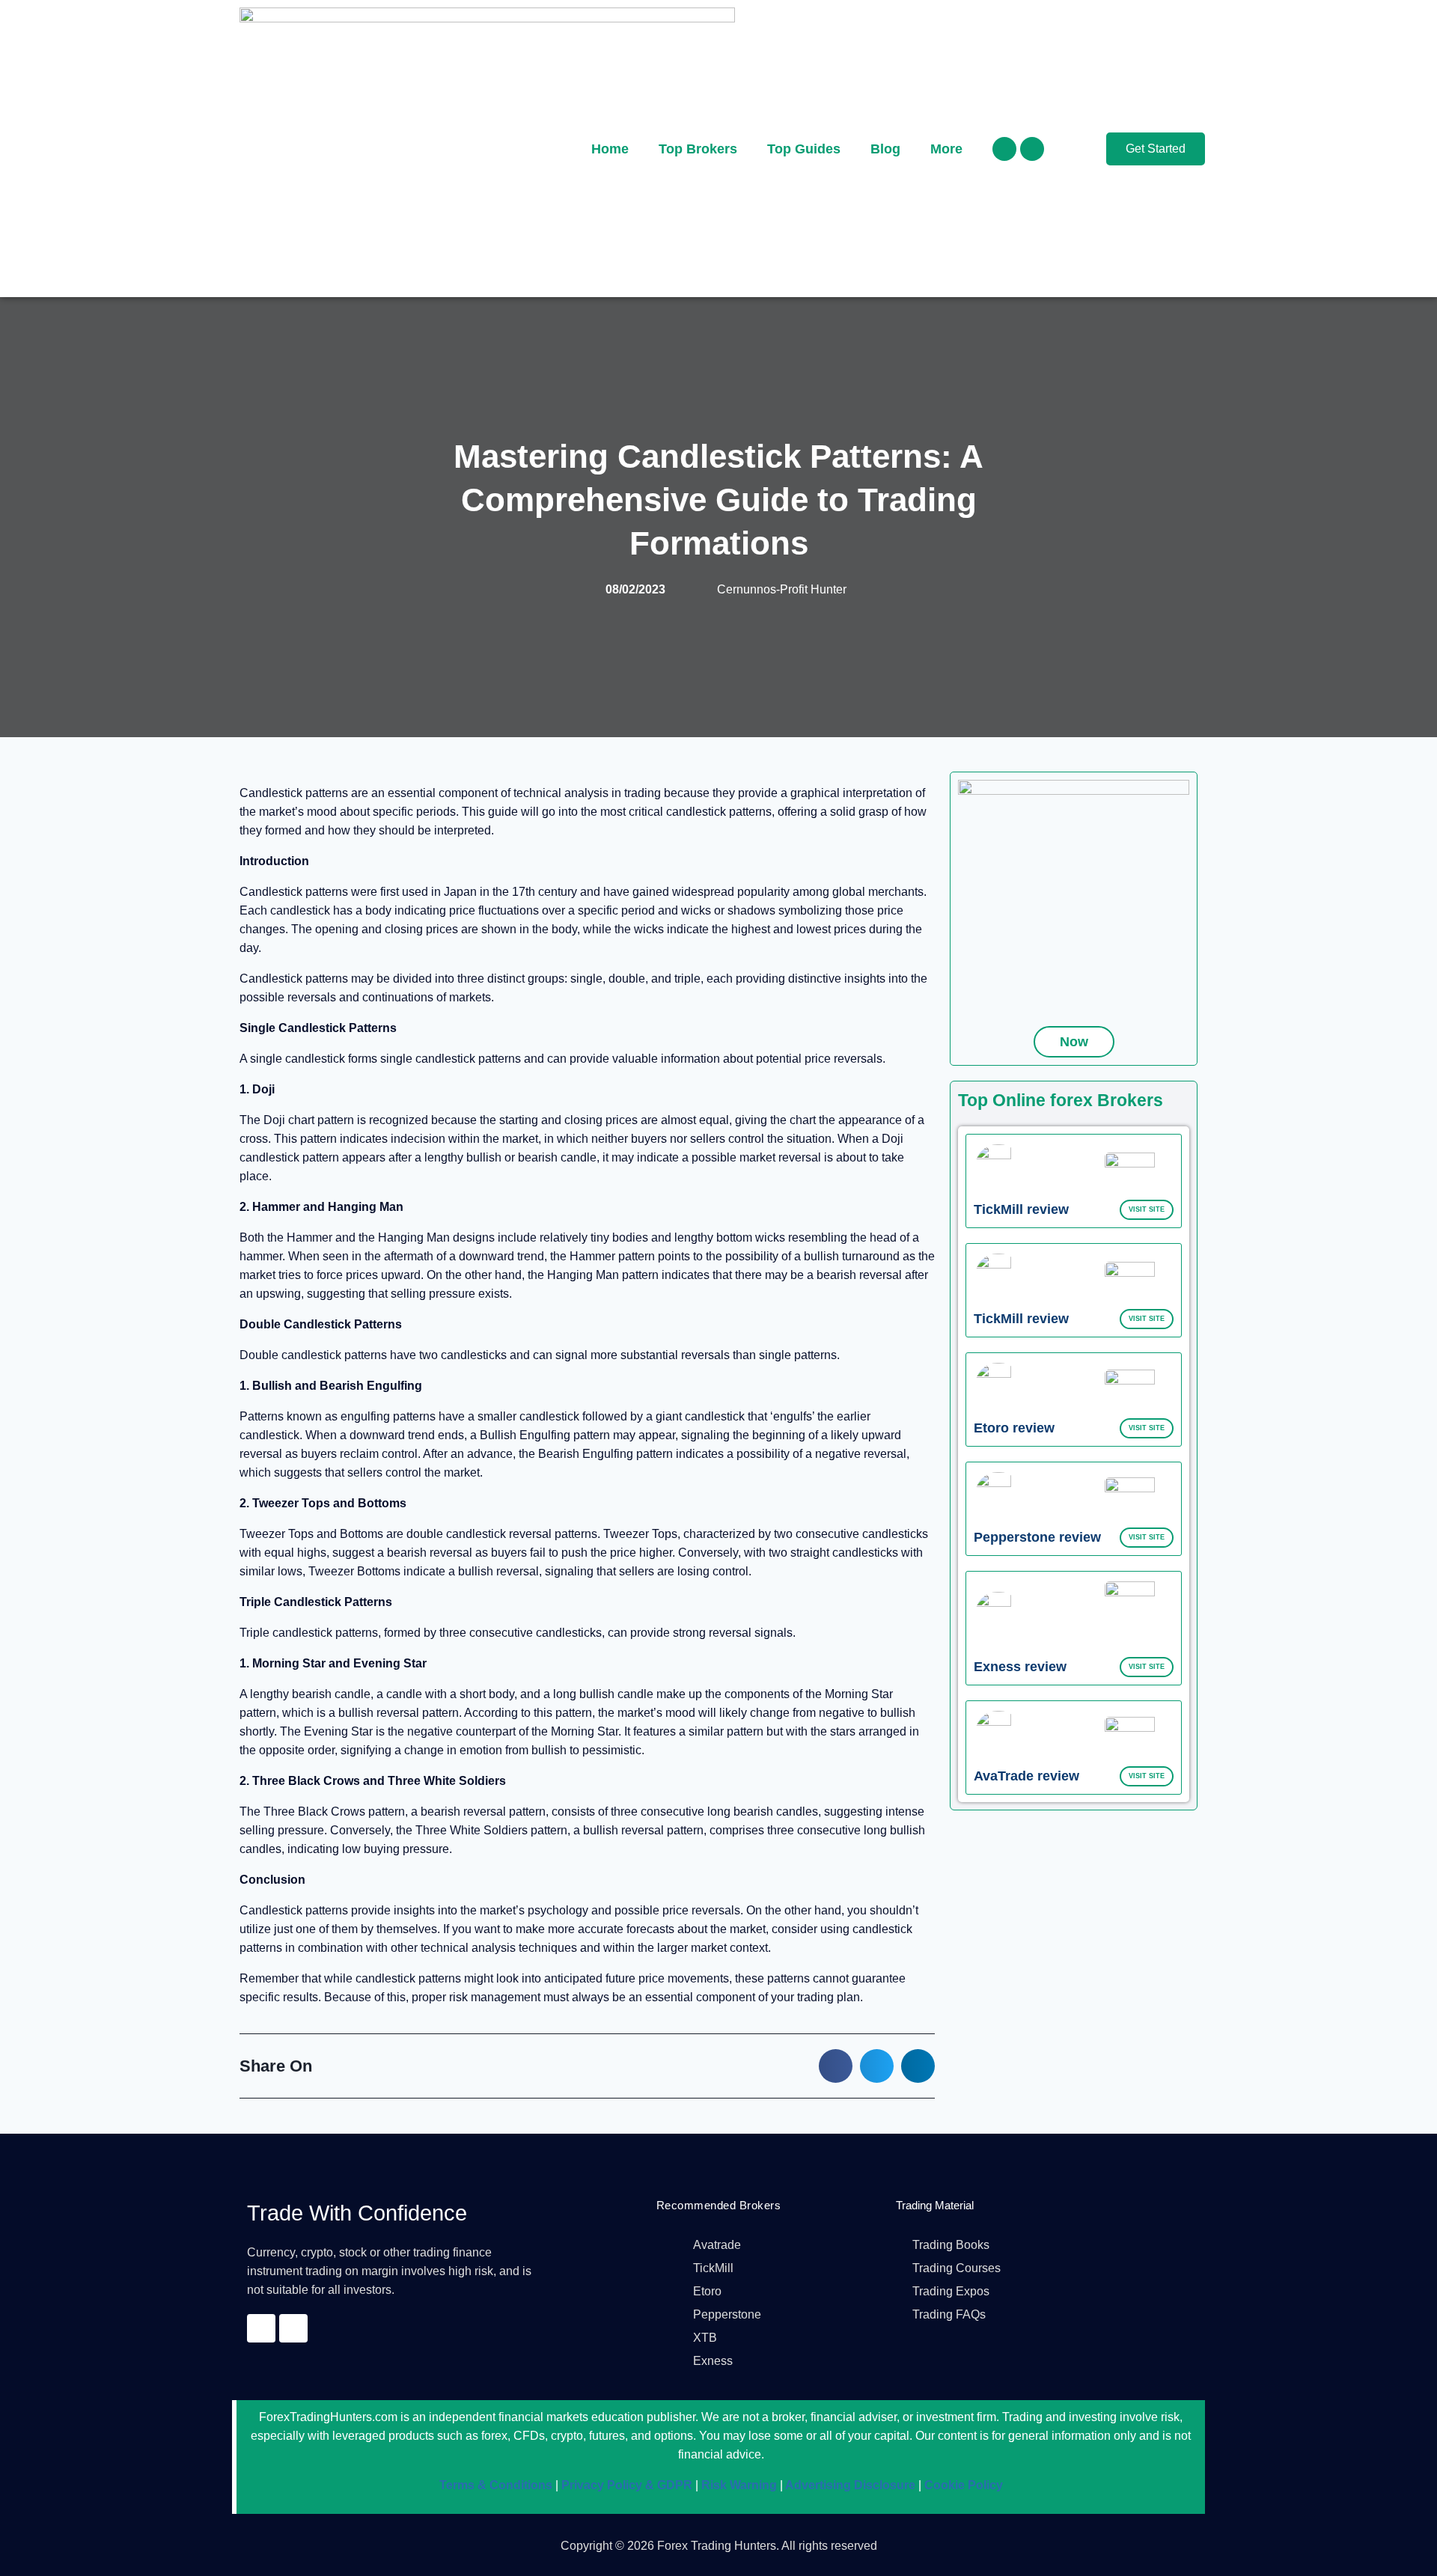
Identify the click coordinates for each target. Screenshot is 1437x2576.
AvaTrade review (1026, 1776)
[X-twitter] (1032, 149)
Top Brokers (698, 149)
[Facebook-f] (1004, 149)
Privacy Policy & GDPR (625, 2485)
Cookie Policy (962, 2485)
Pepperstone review (1037, 1537)
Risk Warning (738, 2485)
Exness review (1020, 1667)
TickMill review (1021, 1209)
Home (610, 149)
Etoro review (1014, 1428)
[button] (836, 2066)
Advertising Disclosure (849, 2485)
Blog (885, 149)
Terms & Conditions (496, 2485)
